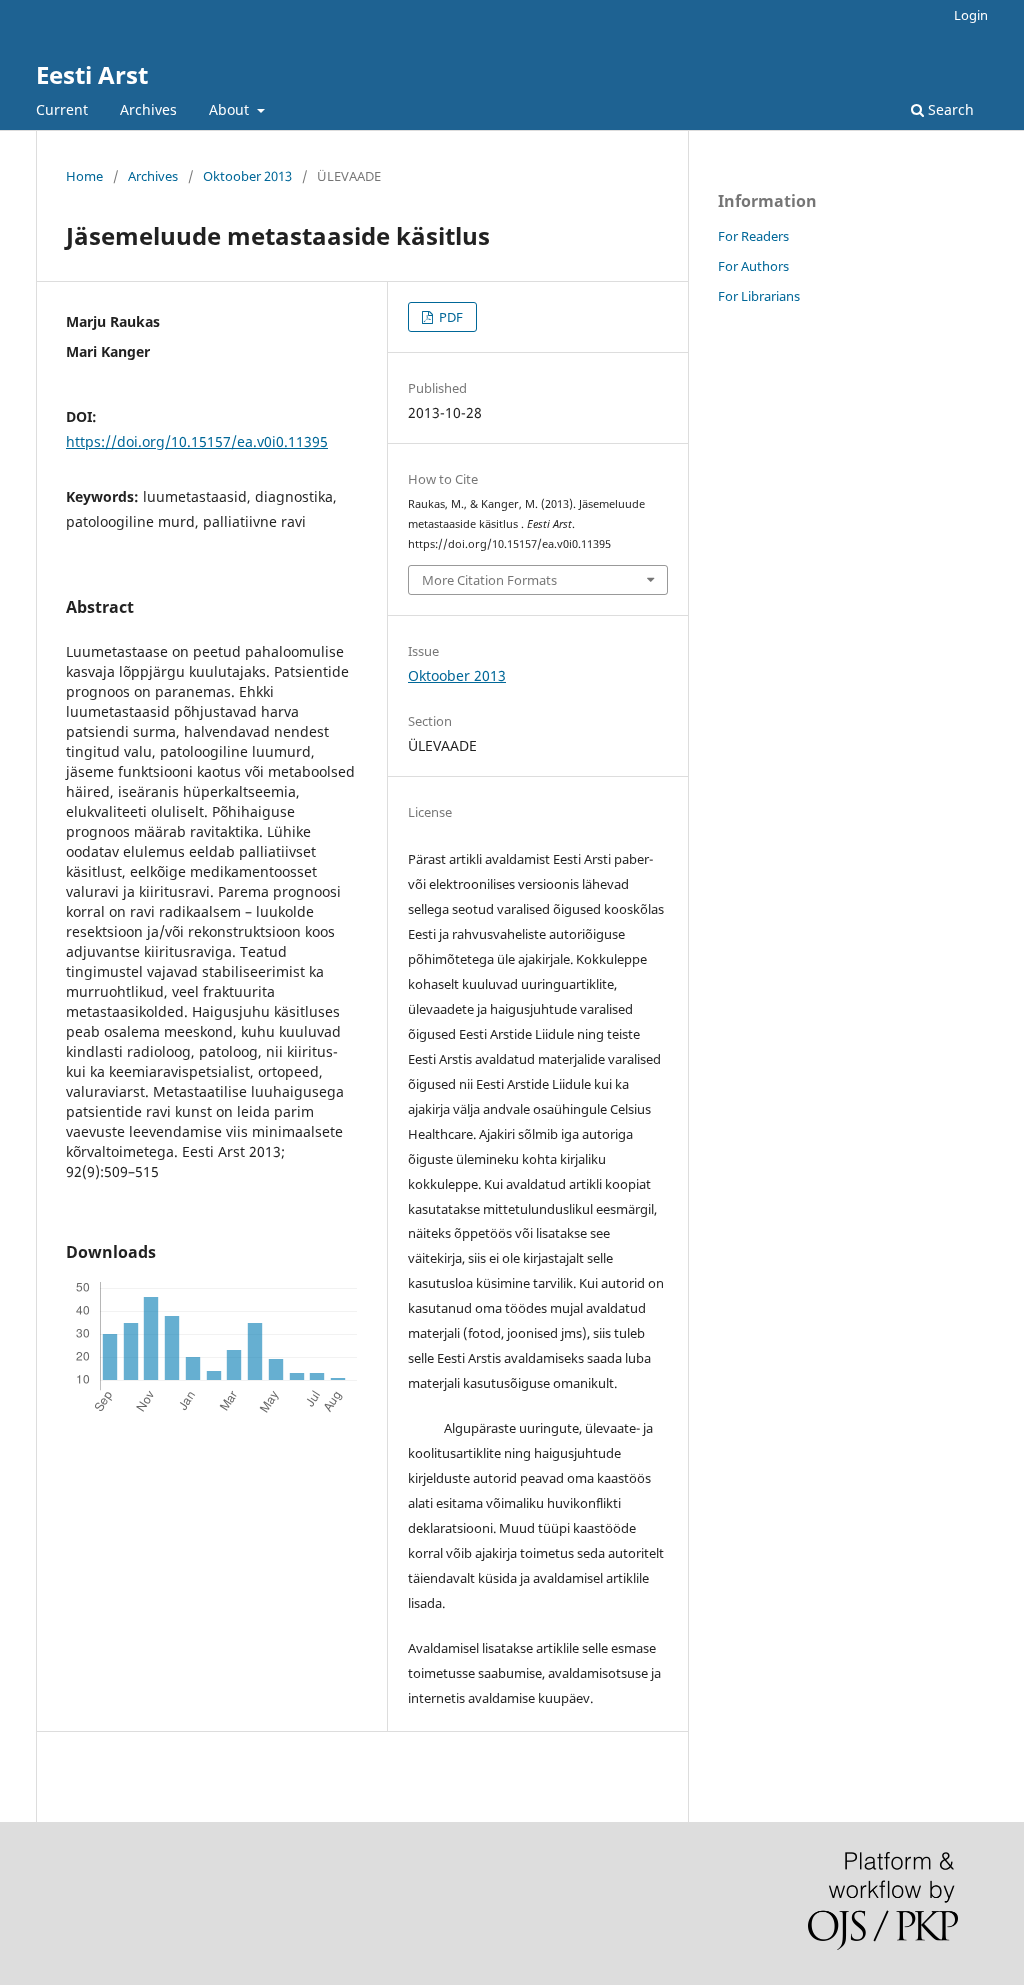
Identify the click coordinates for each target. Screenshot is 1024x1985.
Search (949, 109)
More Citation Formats (489, 580)
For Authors (753, 266)
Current (62, 109)
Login (971, 15)
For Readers (753, 236)
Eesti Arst (92, 74)
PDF (449, 317)
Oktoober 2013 (247, 176)
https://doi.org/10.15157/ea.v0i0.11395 (197, 441)
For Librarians (759, 296)
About (231, 109)
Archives (148, 109)
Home (84, 176)
